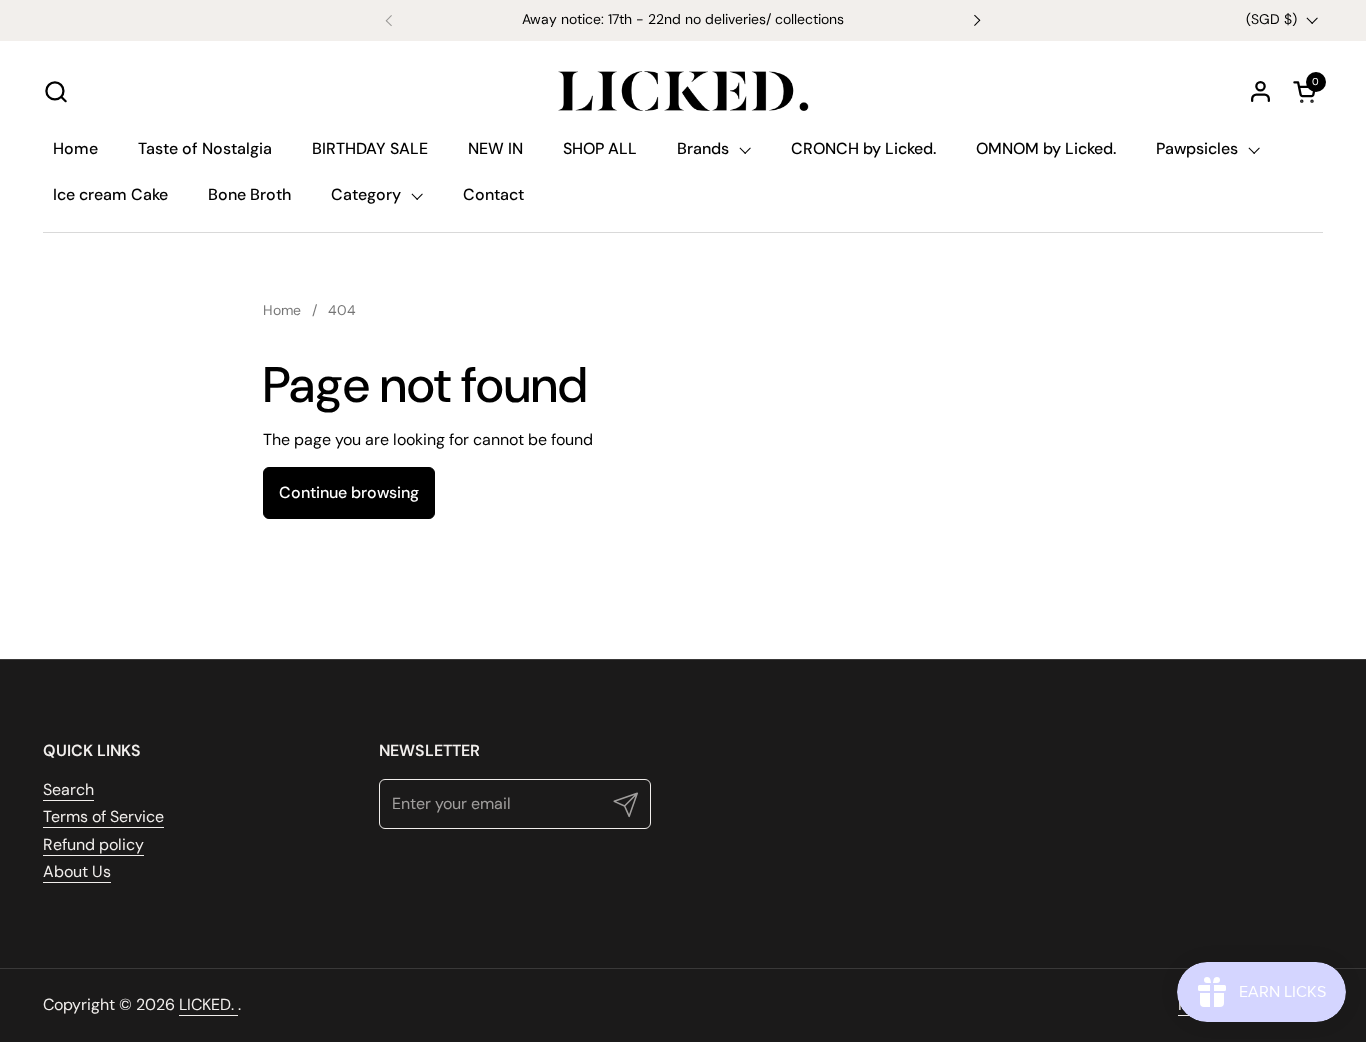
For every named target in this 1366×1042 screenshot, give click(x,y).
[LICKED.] (683, 91)
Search (68, 789)
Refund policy (93, 844)
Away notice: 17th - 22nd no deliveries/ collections (683, 19)
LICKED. (208, 1004)
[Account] (1260, 91)
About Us (77, 871)
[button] (55, 91)
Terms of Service (103, 816)
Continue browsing (349, 492)
